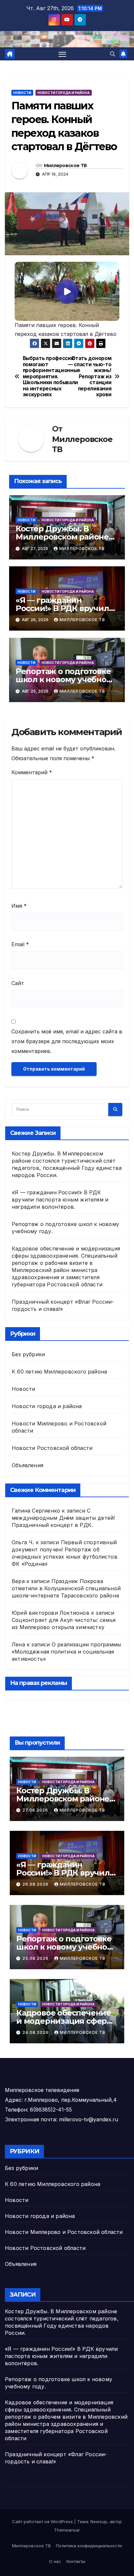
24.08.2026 (36, 2032)
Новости (22, 93)
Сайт (18, 983)
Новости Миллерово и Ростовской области (64, 2232)
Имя (19, 906)
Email (20, 944)
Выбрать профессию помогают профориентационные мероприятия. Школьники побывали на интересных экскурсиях (45, 377)
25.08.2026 (36, 1958)
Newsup (99, 2521)
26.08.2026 (36, 1884)
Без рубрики (28, 1354)
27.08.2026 (36, 1810)
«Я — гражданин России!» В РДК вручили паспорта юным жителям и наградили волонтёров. (60, 1200)
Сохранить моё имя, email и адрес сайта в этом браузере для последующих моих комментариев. (67, 1041)
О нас (55, 2561)
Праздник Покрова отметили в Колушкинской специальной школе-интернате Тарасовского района (66, 1588)
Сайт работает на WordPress (43, 2521)
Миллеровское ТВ (65, 165)
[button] (113, 54)
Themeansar (67, 2530)
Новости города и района (64, 93)
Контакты (76, 2561)
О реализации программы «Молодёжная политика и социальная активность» (66, 1652)
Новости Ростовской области (52, 1448)
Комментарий (32, 772)
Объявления (27, 1465)
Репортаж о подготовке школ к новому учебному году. (66, 679)
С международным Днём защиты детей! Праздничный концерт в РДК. (63, 1518)
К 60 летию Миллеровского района (59, 1372)
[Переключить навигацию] (62, 54)
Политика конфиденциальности (89, 2546)
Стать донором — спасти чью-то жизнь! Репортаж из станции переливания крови (90, 377)
